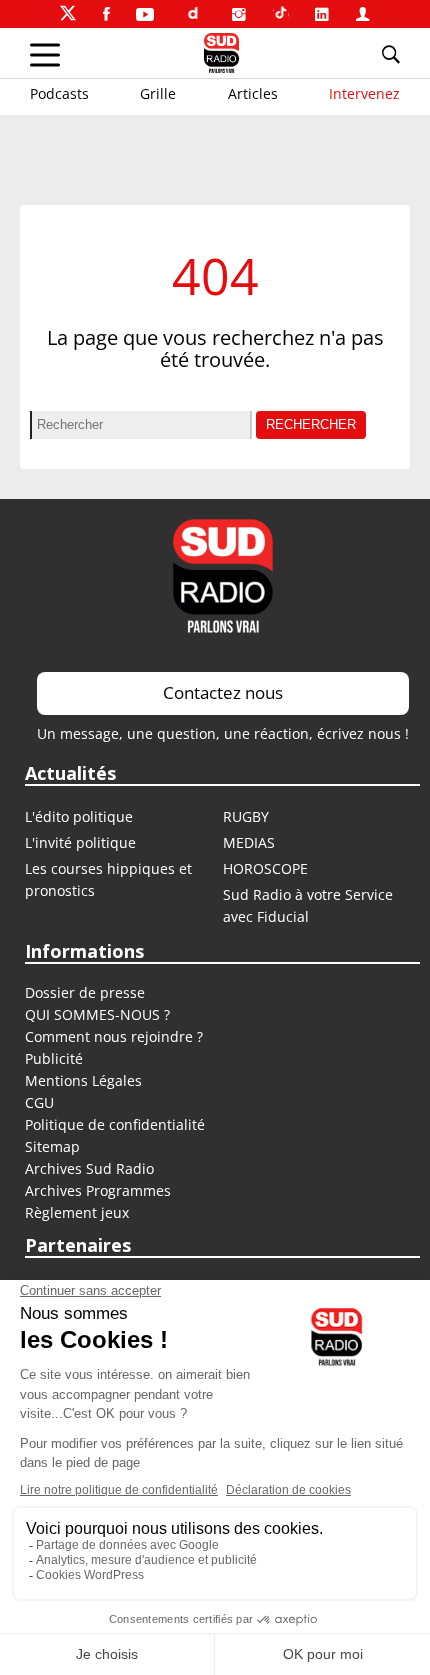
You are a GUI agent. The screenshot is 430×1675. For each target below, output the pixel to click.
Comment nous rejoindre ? (116, 1036)
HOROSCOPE (265, 868)
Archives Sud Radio (89, 1168)
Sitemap (52, 1146)
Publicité (54, 1058)
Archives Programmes (98, 1190)
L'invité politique (80, 842)
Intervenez (364, 93)
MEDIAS (249, 842)
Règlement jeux (77, 1212)
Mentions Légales (83, 1080)
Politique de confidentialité (115, 1124)
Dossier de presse (85, 992)
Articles (253, 93)
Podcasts (59, 93)
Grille (158, 93)
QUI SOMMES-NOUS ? (97, 1014)
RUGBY (246, 816)
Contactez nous (223, 692)
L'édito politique (79, 816)
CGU (39, 1102)
